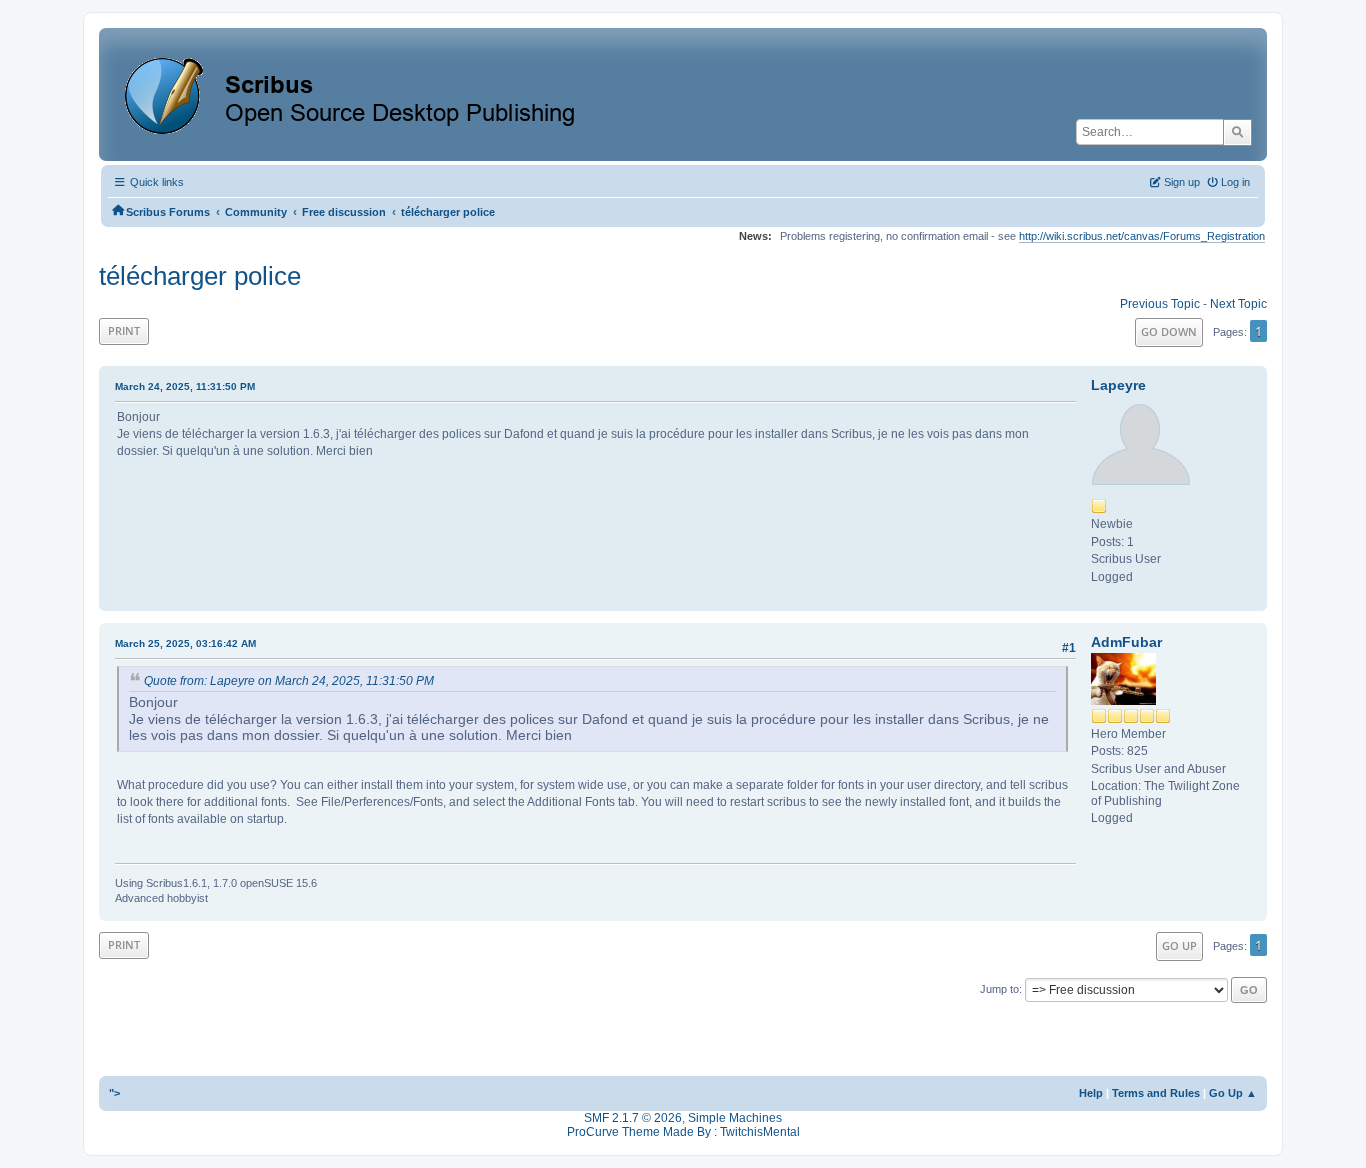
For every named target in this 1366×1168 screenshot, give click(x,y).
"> (114, 1093)
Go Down (1169, 331)
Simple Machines (735, 1118)
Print (124, 330)
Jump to (999, 989)
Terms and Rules (1156, 1093)
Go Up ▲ (1233, 1093)
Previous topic (1160, 304)
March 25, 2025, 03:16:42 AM (185, 643)
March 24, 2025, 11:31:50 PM (185, 386)
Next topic (1238, 304)
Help (1091, 1093)
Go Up (1179, 945)
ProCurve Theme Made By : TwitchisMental (683, 1132)
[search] (1237, 132)
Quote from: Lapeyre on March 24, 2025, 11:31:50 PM (289, 681)
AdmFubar (1126, 642)
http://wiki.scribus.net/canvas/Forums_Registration (1142, 236)
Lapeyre (1118, 385)
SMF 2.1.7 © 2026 (633, 1118)
